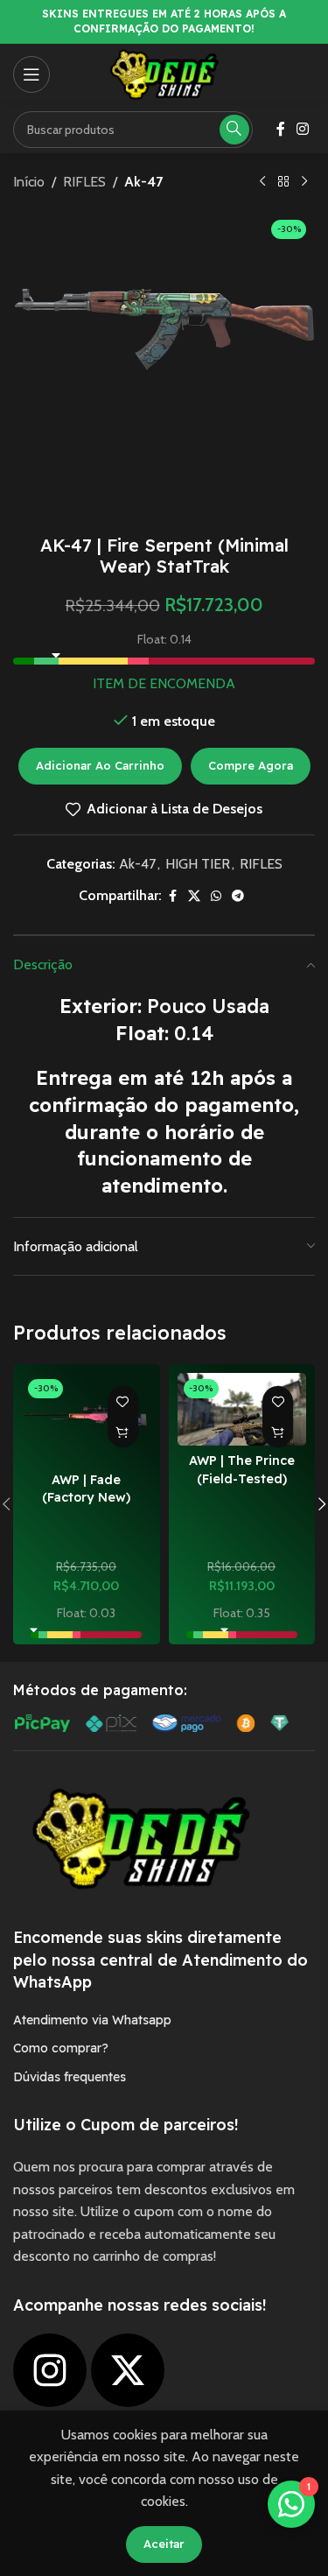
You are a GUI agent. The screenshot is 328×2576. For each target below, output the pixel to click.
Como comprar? (61, 2048)
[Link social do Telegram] (238, 896)
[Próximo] (304, 182)
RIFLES (84, 182)
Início (29, 182)
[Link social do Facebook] (281, 129)
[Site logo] (164, 73)
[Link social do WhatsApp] (216, 896)
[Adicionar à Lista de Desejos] (123, 1401)
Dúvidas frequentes (70, 2077)
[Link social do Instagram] (303, 129)
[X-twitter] (128, 2370)
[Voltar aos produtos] (283, 182)
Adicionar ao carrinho (100, 765)
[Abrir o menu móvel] (31, 74)
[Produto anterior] (262, 182)
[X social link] (194, 896)
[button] (123, 1432)
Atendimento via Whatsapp (92, 2020)
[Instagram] (50, 2370)
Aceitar (164, 2544)
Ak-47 (143, 182)
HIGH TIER (198, 864)
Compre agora (251, 765)
